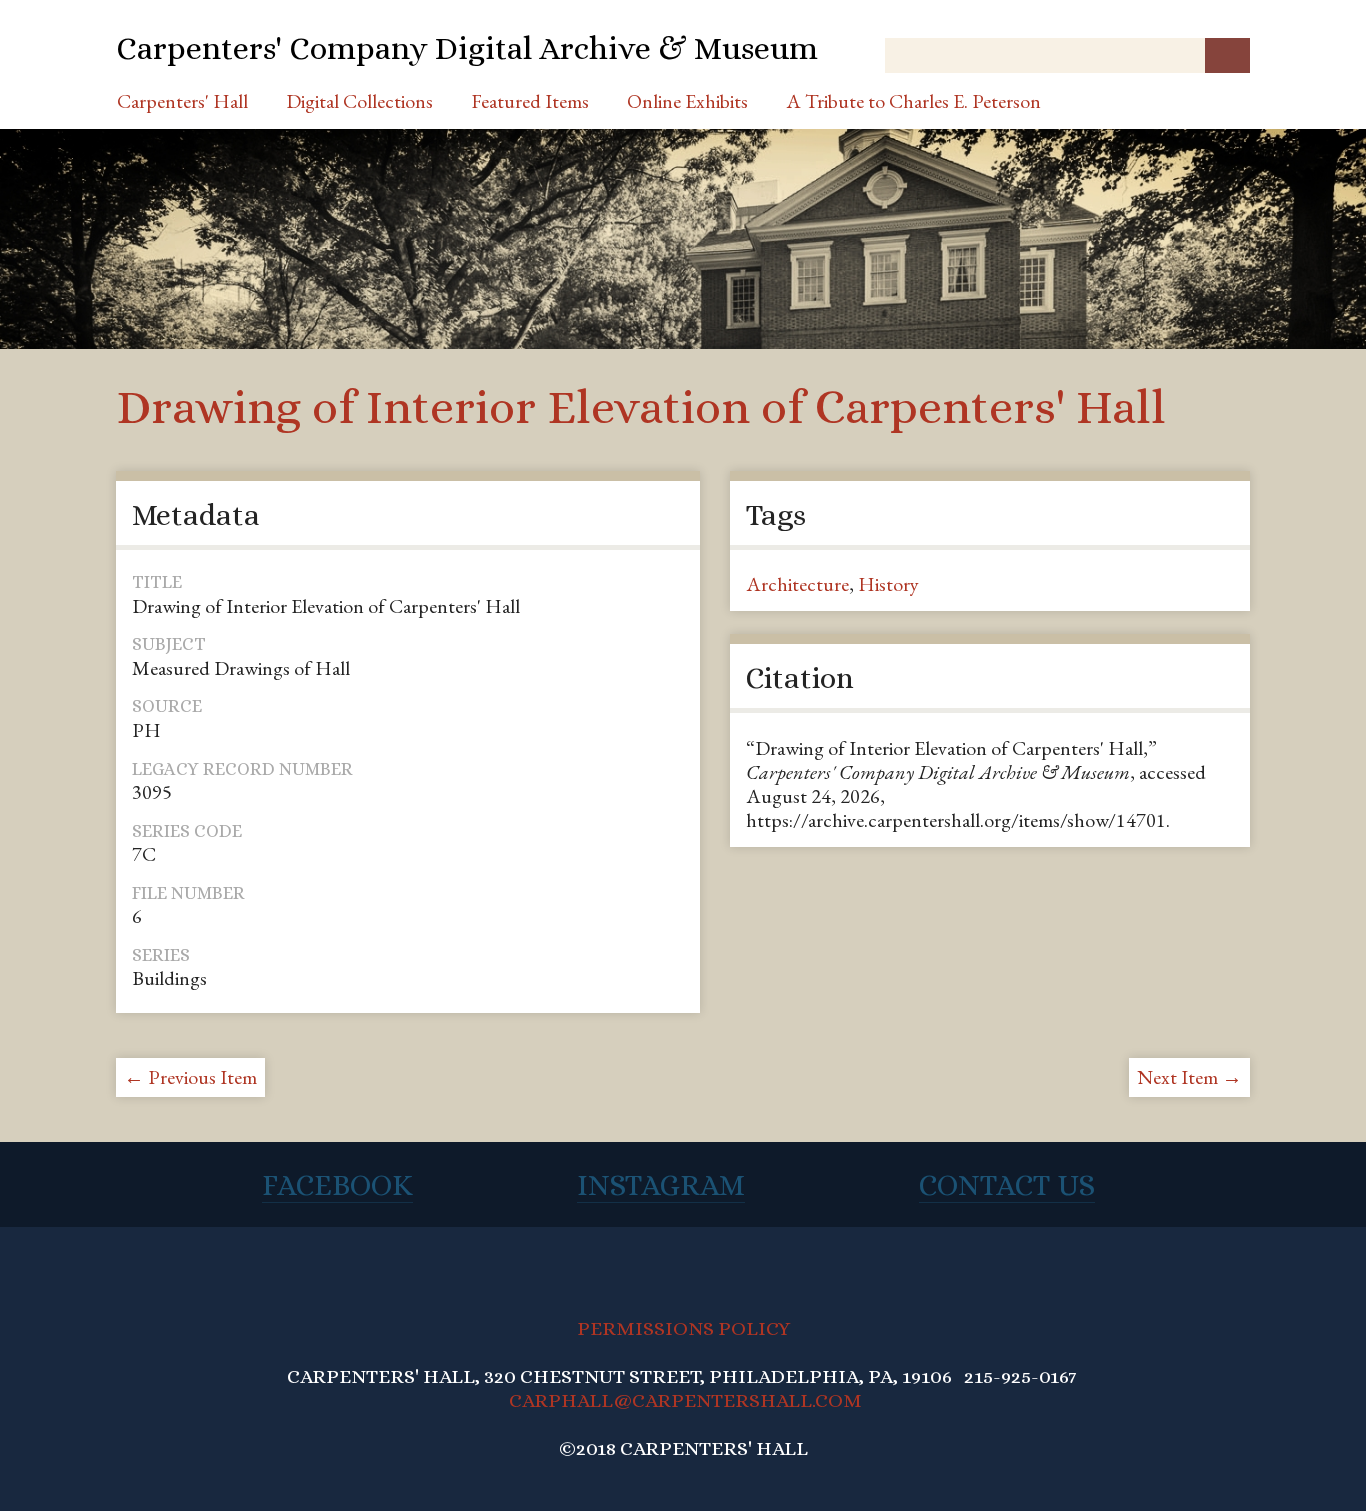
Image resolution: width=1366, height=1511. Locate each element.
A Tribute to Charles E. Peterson (913, 101)
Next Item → (1189, 1077)
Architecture (797, 584)
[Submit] (1227, 55)
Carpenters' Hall (182, 101)
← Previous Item (190, 1077)
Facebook (337, 1185)
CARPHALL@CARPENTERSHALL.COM (685, 1400)
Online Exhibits (687, 101)
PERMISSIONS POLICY (683, 1328)
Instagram (661, 1185)
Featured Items (530, 101)
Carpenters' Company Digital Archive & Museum (467, 48)
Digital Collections (359, 101)
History (888, 584)
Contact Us (1007, 1185)
